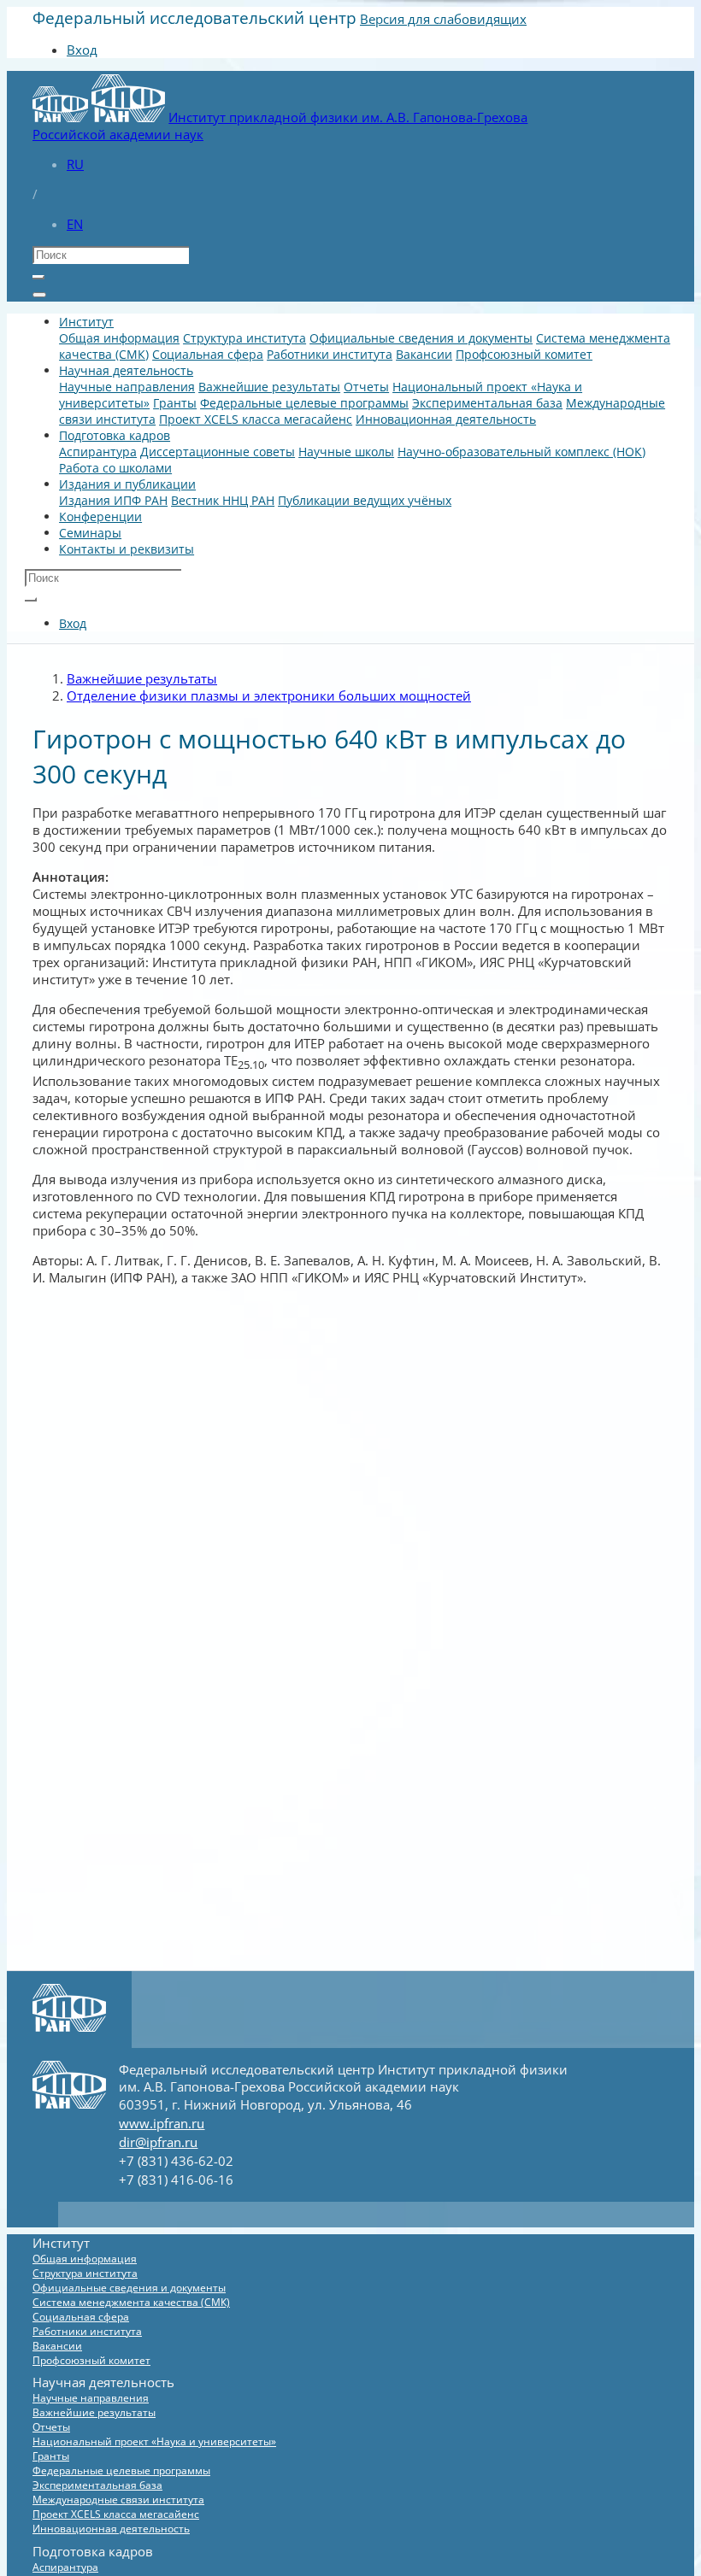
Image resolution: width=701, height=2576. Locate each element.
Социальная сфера (208, 354)
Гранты (175, 403)
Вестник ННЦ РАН (223, 500)
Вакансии (424, 354)
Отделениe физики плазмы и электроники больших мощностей (269, 695)
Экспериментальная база (487, 403)
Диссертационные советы (218, 452)
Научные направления (127, 387)
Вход (82, 50)
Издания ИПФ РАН (113, 500)
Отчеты (366, 387)
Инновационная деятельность (446, 419)
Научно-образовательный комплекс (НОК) (521, 452)
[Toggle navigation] (39, 295)
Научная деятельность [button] (126, 370)
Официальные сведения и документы (421, 338)
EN (75, 224)
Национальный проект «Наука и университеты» (154, 2441)
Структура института (244, 338)
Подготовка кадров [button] (115, 435)
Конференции (100, 516)
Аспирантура (98, 452)
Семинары (90, 533)
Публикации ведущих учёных (365, 500)
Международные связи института (118, 2500)
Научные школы (346, 452)
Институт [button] (86, 322)
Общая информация (119, 338)
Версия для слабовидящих (443, 19)
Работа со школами (115, 468)
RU (75, 164)
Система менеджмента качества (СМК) (131, 2302)
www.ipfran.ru (162, 2123)
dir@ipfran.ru (158, 2142)
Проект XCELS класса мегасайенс (256, 419)
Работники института (330, 354)
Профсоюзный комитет (524, 354)
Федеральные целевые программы (304, 403)
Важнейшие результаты (269, 387)
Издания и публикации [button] (127, 484)
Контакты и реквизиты (127, 549)
